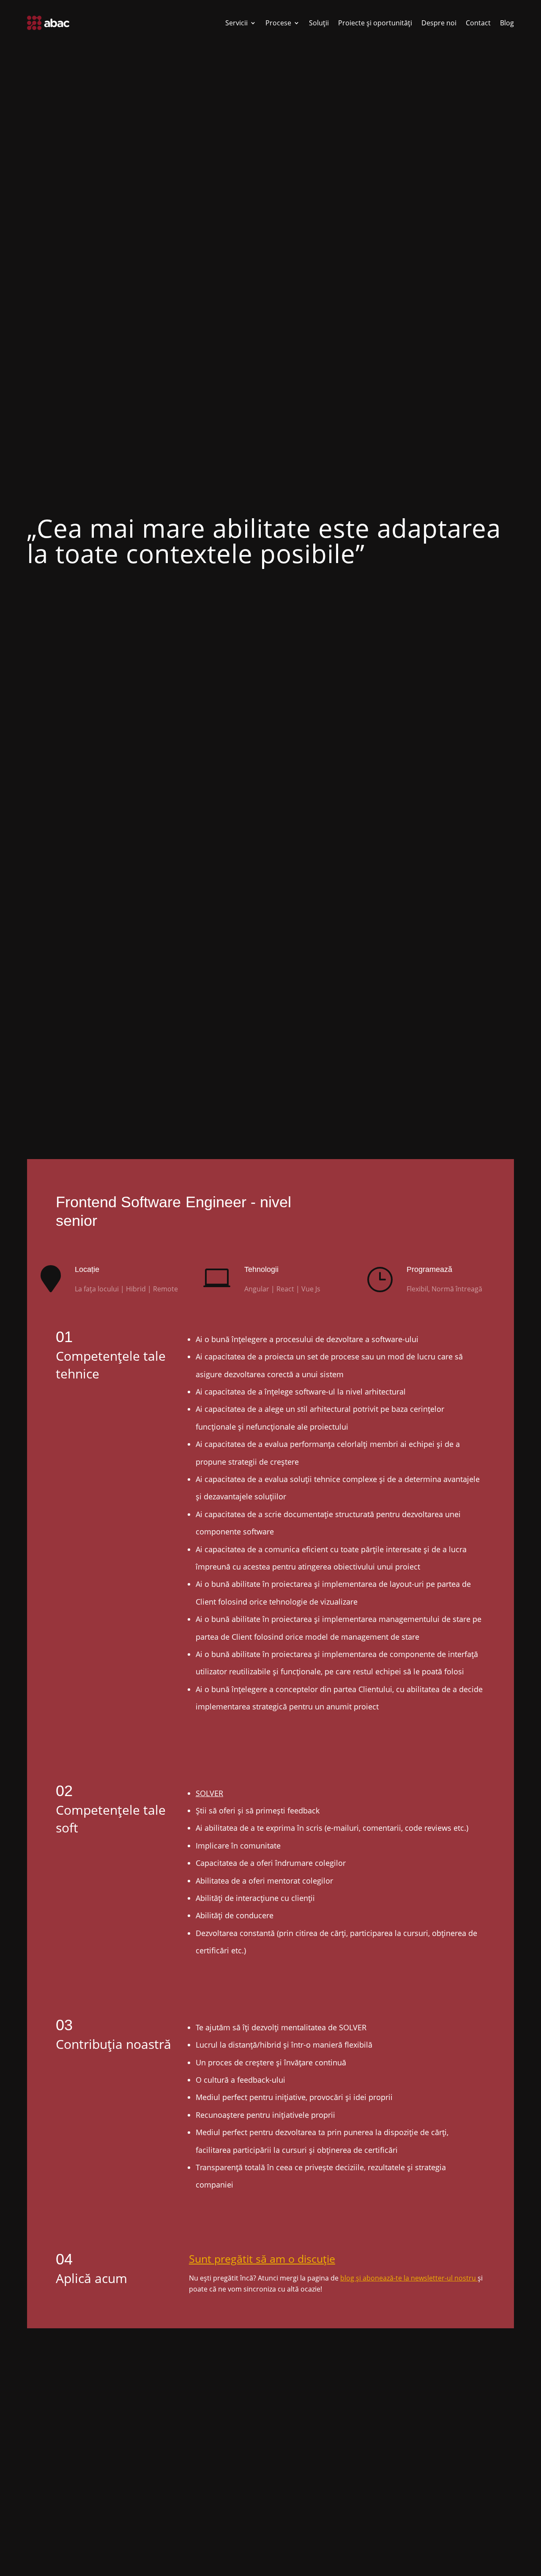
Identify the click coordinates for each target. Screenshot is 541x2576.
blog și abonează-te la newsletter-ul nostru (409, 2278)
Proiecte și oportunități (375, 23)
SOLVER (209, 1793)
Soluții (319, 23)
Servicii (236, 23)
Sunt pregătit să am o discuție (262, 2259)
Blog (507, 23)
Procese (278, 23)
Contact (478, 23)
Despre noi (439, 23)
